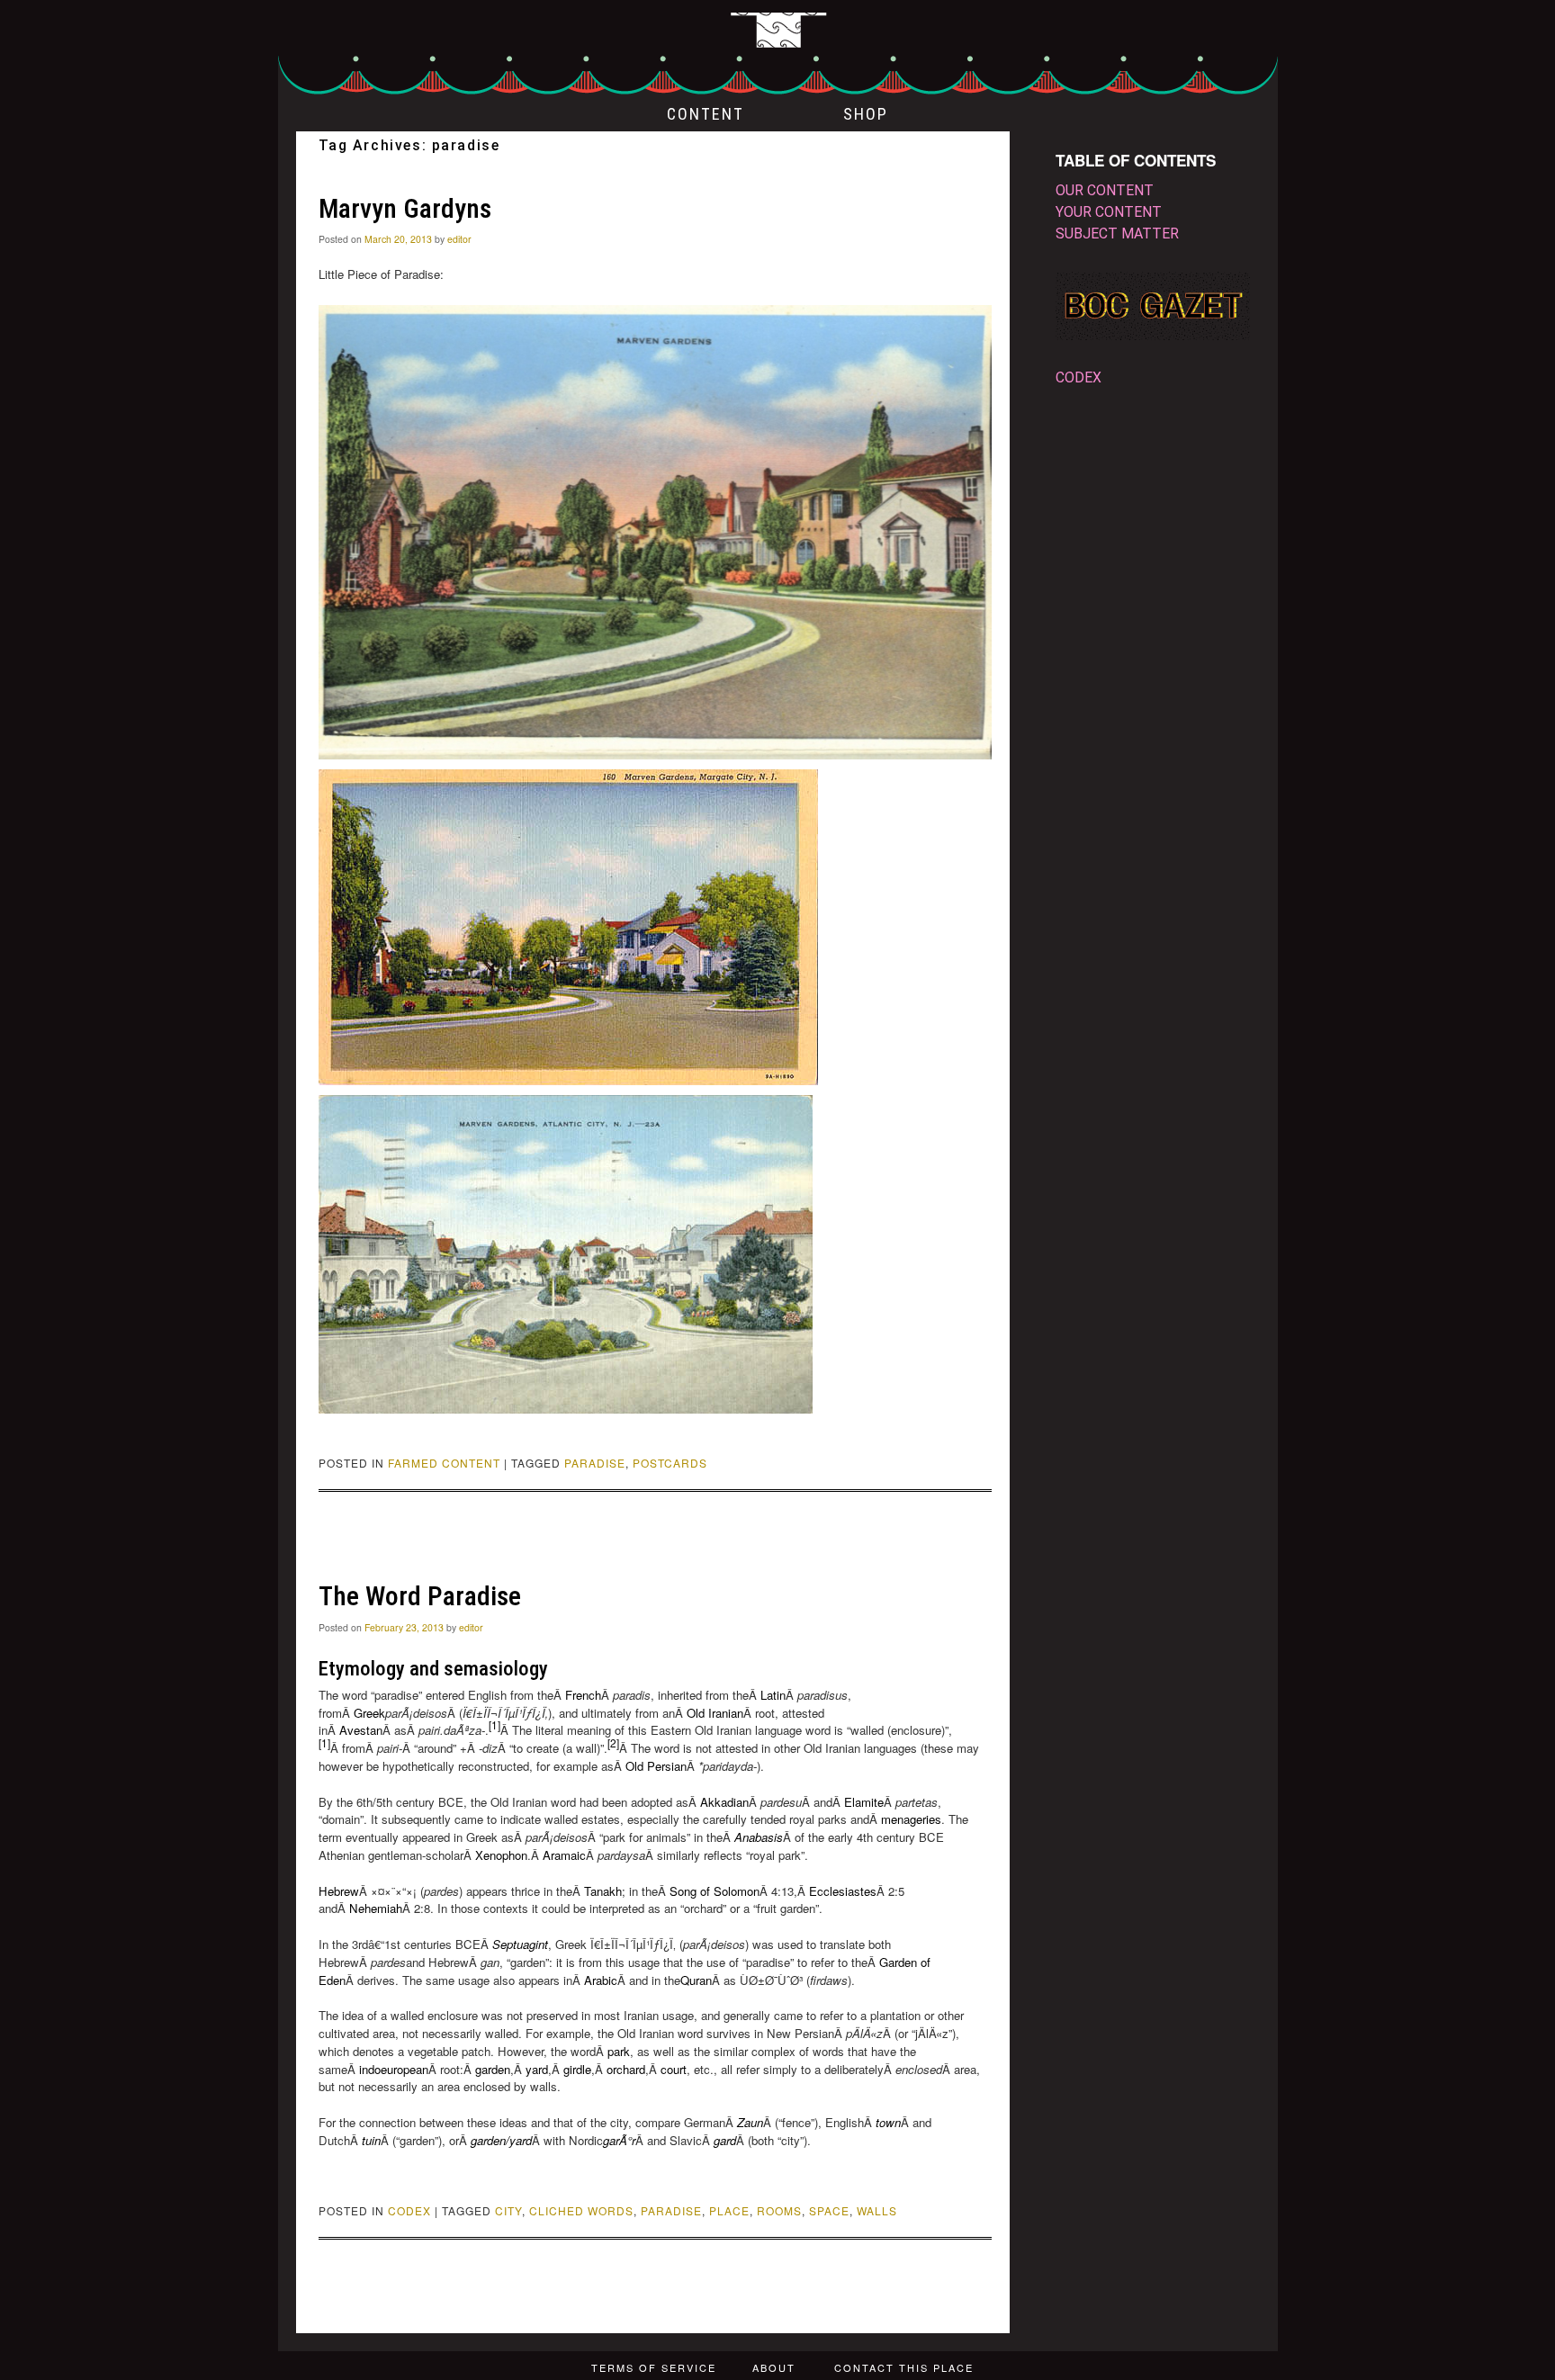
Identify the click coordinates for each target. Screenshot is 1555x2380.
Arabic (601, 1980)
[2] (613, 1742)
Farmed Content (444, 1463)
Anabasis (759, 1837)
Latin (773, 1695)
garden (493, 2069)
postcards (670, 1463)
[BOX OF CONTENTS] (778, 49)
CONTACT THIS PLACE (904, 2367)
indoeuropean (394, 2069)
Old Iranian (715, 1713)
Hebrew (339, 1891)
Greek (369, 1713)
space (829, 2210)
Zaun (750, 2122)
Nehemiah (376, 1908)
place (729, 2210)
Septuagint (520, 1944)
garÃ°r (619, 2140)
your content (1109, 212)
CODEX (409, 2210)
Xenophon (501, 1855)
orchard (626, 2069)
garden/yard (501, 2140)
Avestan (361, 1730)
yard (537, 2069)
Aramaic (564, 1855)
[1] (494, 1724)
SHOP (866, 114)
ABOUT (774, 2367)
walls (877, 2210)
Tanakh (603, 1891)
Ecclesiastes (843, 1891)
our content (1105, 190)
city (508, 2210)
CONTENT (706, 114)
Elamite (864, 1802)
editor (459, 239)
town (888, 2122)
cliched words (581, 2210)
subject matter (1117, 234)
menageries (911, 1819)
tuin (371, 2140)
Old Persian (656, 1766)
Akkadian (724, 1802)
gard (725, 2140)
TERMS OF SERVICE (654, 2367)
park (619, 2051)
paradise (595, 1463)
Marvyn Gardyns (405, 208)
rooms (779, 2210)
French (583, 1695)
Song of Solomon (715, 1891)
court (674, 2069)
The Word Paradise (420, 1596)
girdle (577, 2069)
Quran (696, 1980)
